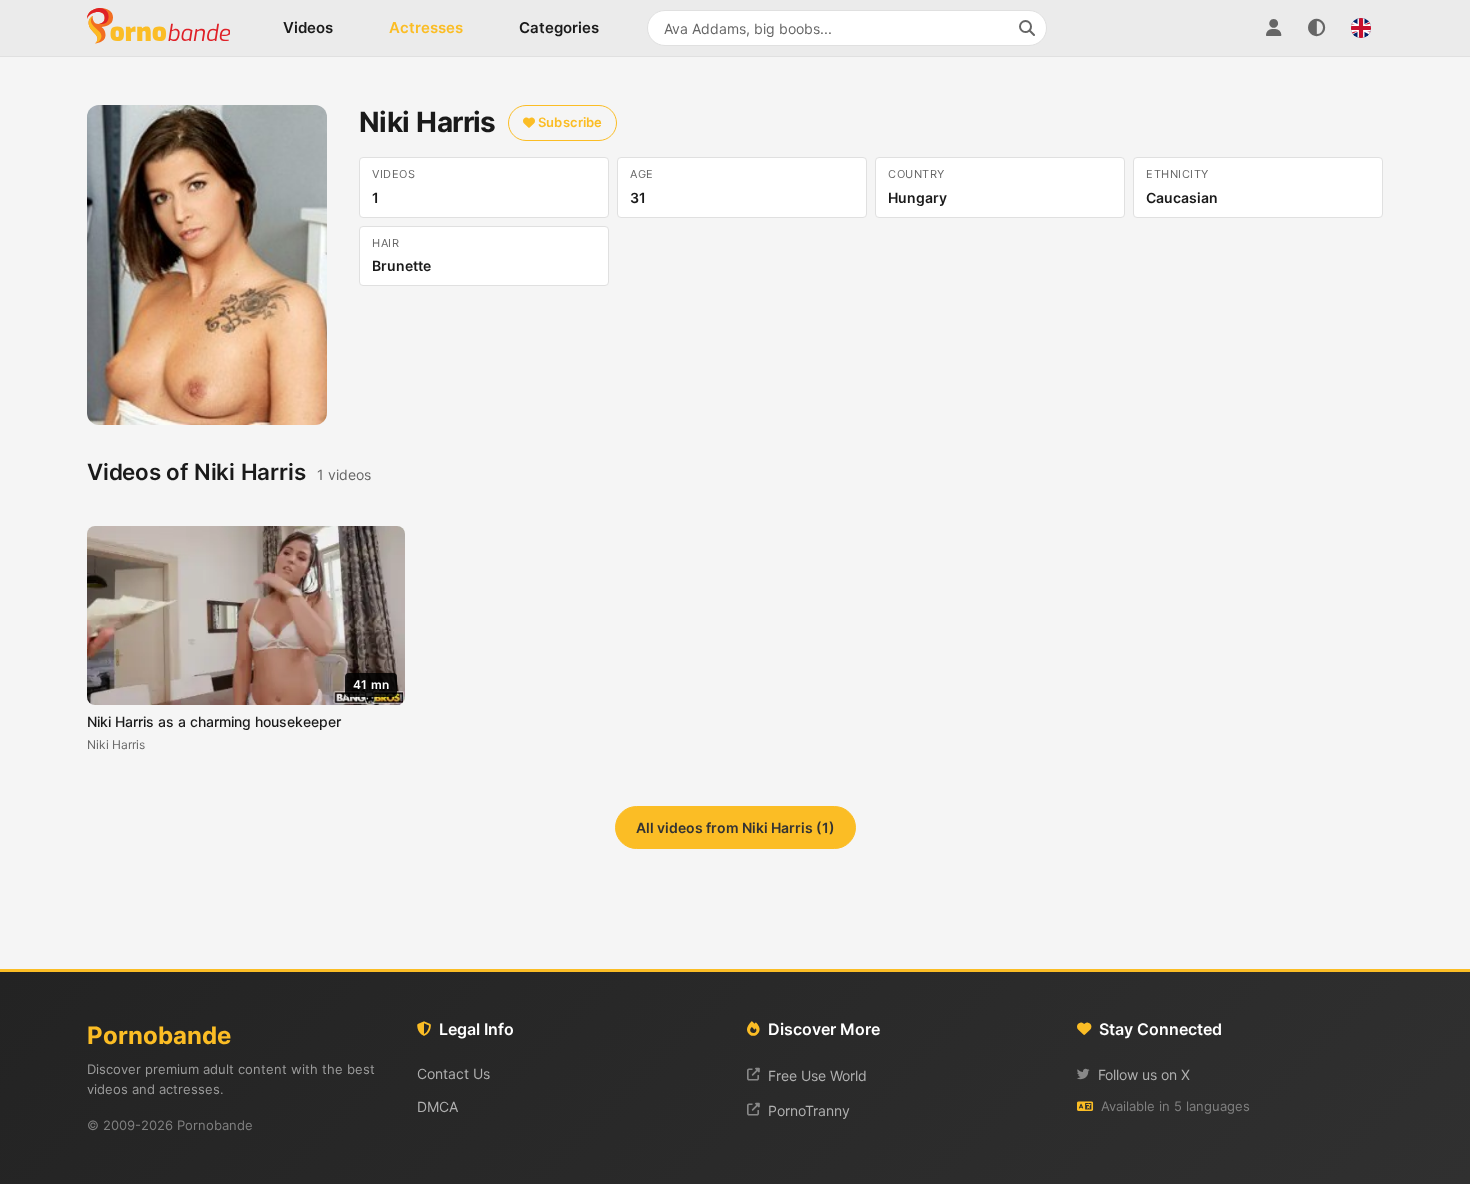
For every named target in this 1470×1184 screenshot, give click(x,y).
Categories (559, 27)
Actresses (426, 27)
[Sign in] (1273, 28)
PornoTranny (809, 1110)
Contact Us (453, 1073)
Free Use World (817, 1075)
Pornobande (167, 28)
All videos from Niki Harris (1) (735, 827)
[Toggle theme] (1317, 28)
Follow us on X (1144, 1074)
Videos (308, 27)
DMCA (437, 1106)
